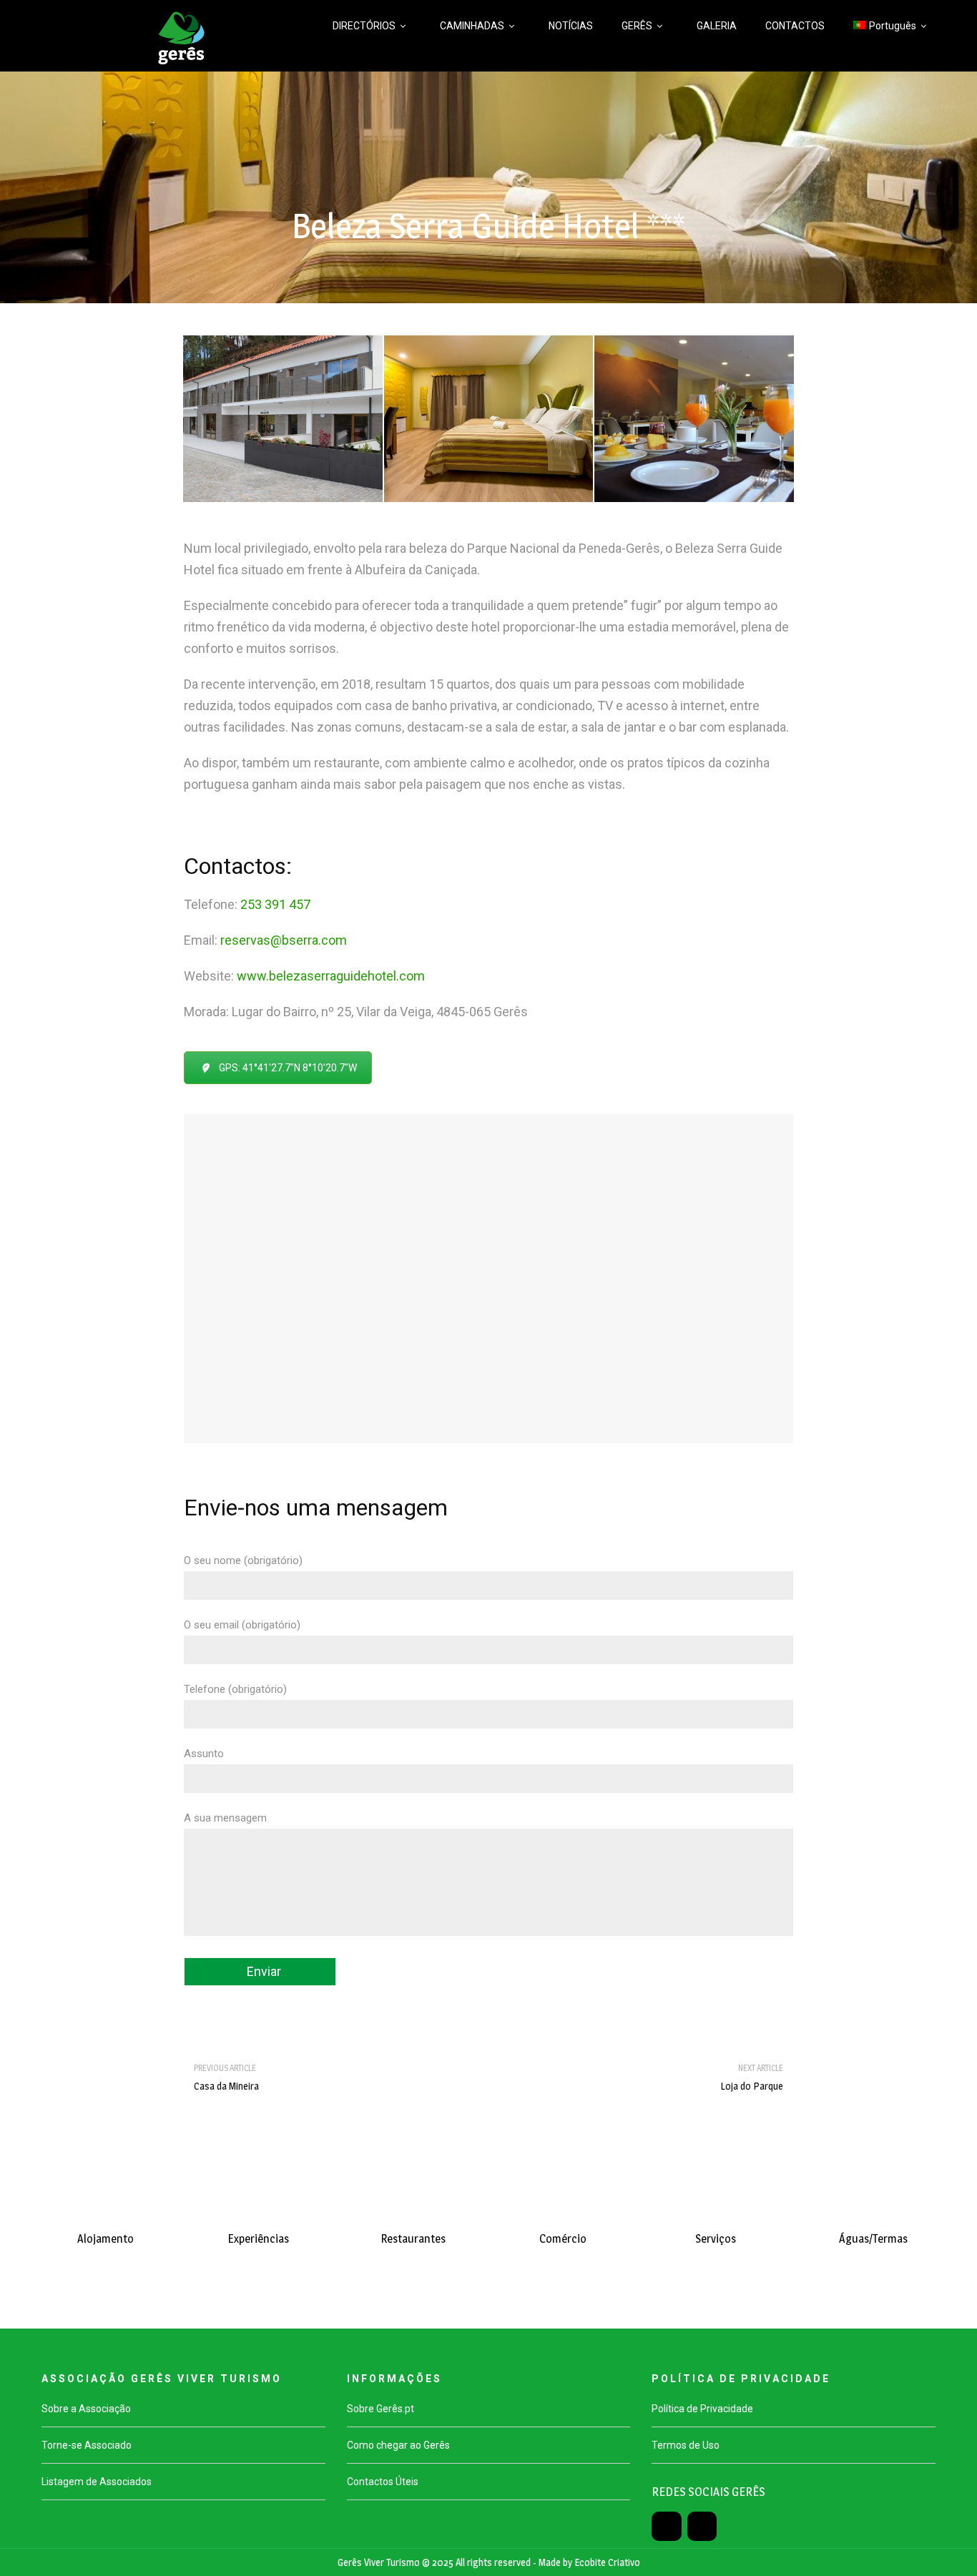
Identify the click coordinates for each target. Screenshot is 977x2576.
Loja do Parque (752, 2086)
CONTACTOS (795, 26)
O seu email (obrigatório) (242, 1625)
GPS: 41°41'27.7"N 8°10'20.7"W (288, 1068)
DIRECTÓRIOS (364, 26)
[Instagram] (702, 2526)
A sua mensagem (225, 1818)
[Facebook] (666, 2526)
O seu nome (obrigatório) (243, 1560)
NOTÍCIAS (571, 26)
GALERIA (717, 26)
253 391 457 (275, 904)
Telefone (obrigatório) (235, 1689)
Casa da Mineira (226, 2086)
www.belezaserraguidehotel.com (332, 976)
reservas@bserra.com (284, 940)
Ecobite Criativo (607, 2562)
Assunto (204, 1754)
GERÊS (637, 26)
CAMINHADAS (472, 26)
